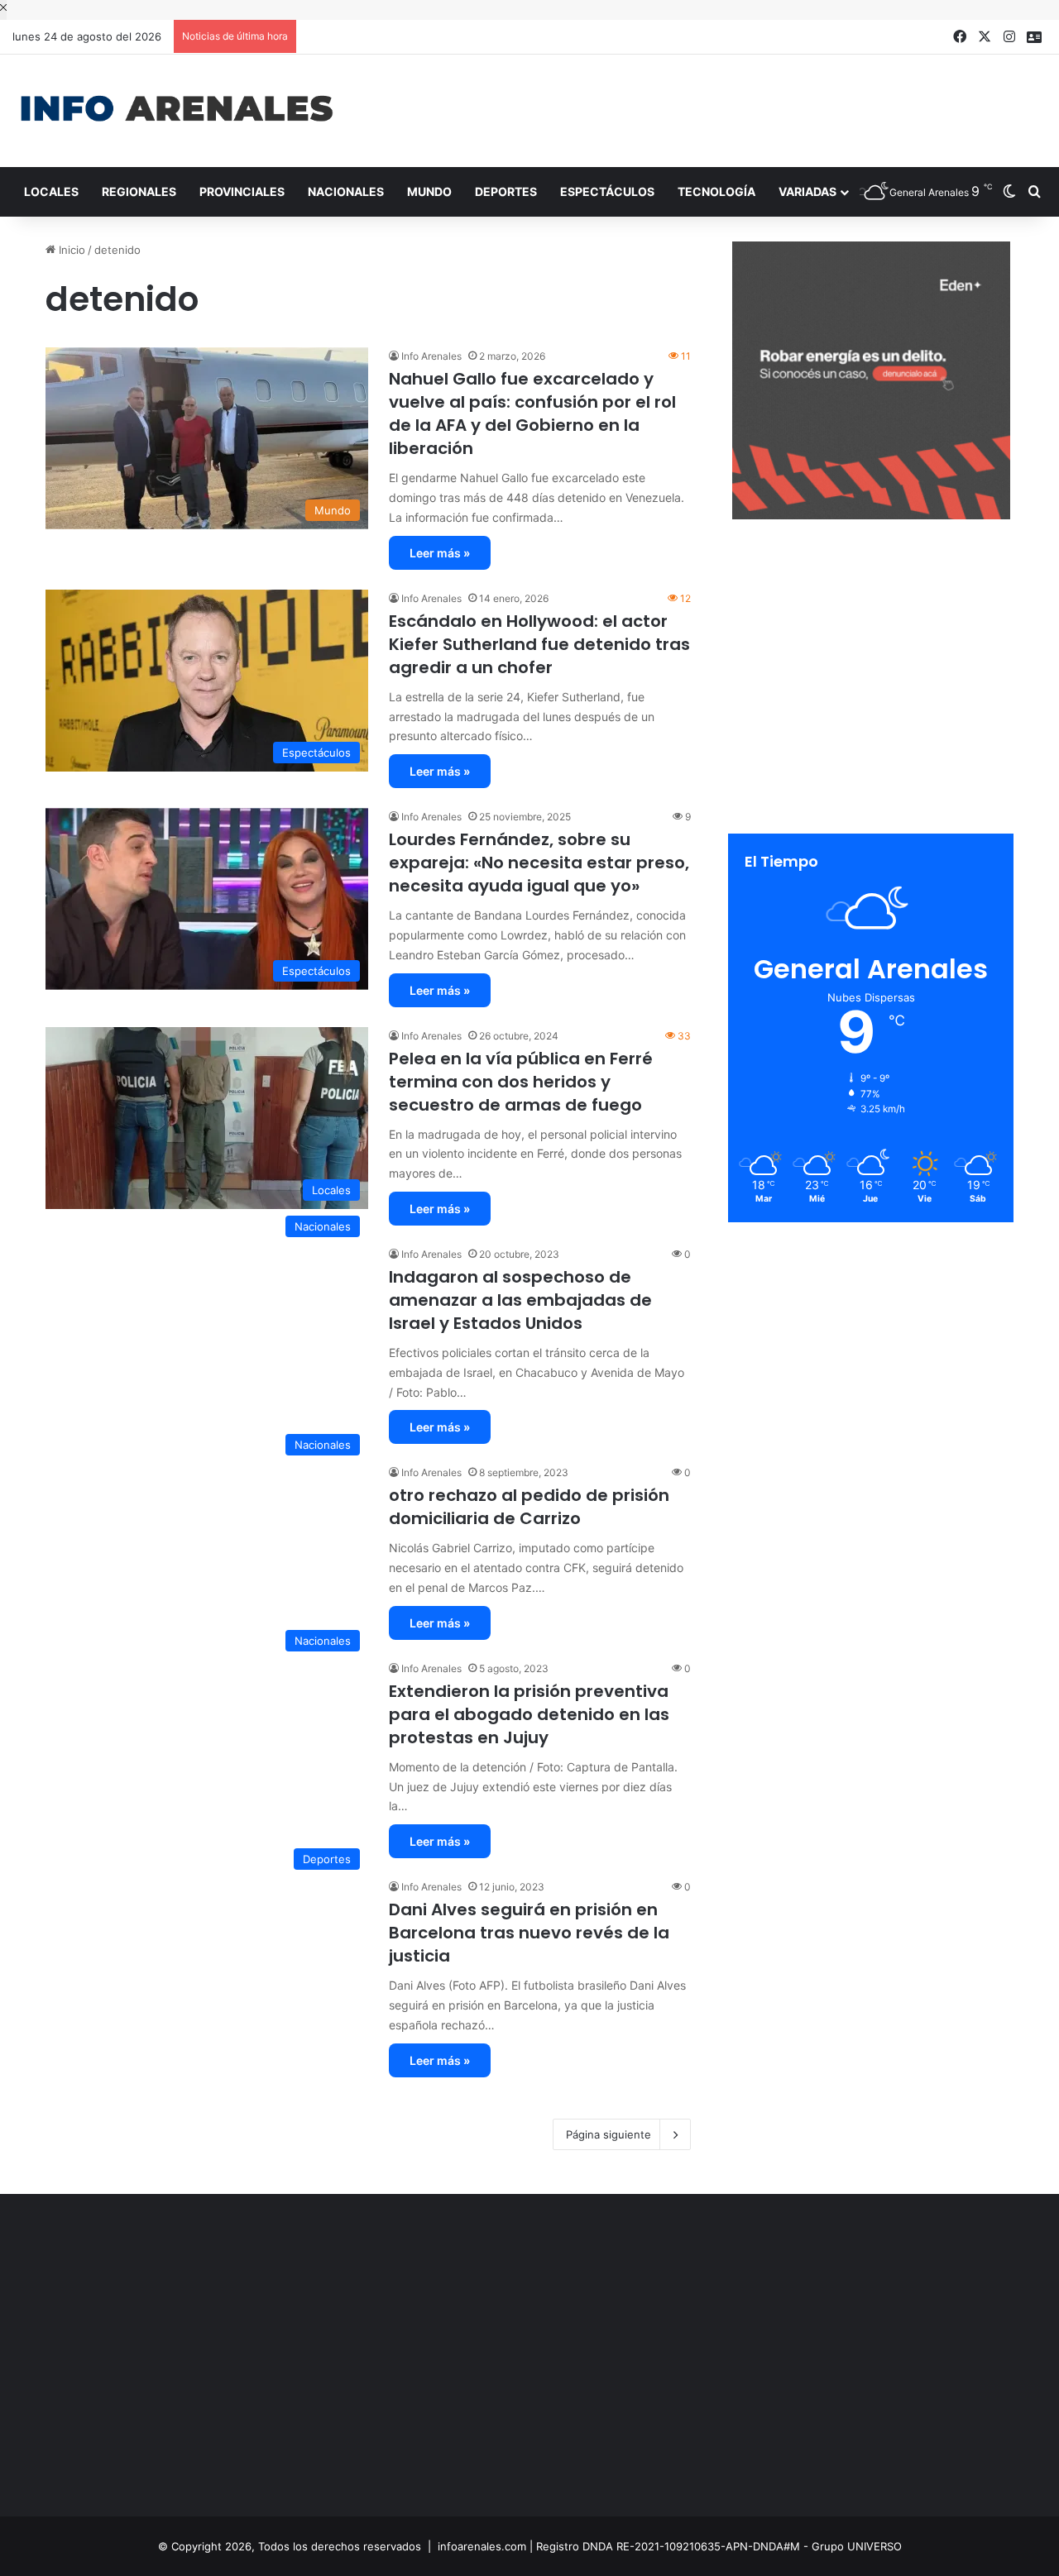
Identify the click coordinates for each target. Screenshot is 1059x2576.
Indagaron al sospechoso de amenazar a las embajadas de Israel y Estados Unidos (520, 1300)
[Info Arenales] (177, 110)
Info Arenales (431, 356)
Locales (51, 191)
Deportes (506, 191)
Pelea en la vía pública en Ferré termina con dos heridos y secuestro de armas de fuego (521, 1082)
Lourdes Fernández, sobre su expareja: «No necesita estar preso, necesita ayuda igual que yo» (539, 863)
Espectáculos (607, 191)
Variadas (807, 191)
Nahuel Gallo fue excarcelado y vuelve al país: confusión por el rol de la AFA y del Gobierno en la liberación (532, 413)
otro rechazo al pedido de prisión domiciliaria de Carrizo (529, 1507)
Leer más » (440, 553)
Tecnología (716, 191)
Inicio (70, 250)
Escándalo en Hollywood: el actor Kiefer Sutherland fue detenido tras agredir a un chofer (539, 644)
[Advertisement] (706, 108)
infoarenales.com (482, 2546)
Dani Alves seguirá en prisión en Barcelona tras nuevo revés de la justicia (529, 1933)
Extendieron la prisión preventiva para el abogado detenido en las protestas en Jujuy (529, 1714)
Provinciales (242, 191)
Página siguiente (609, 2134)
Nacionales (346, 191)
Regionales (139, 191)
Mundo (429, 191)
